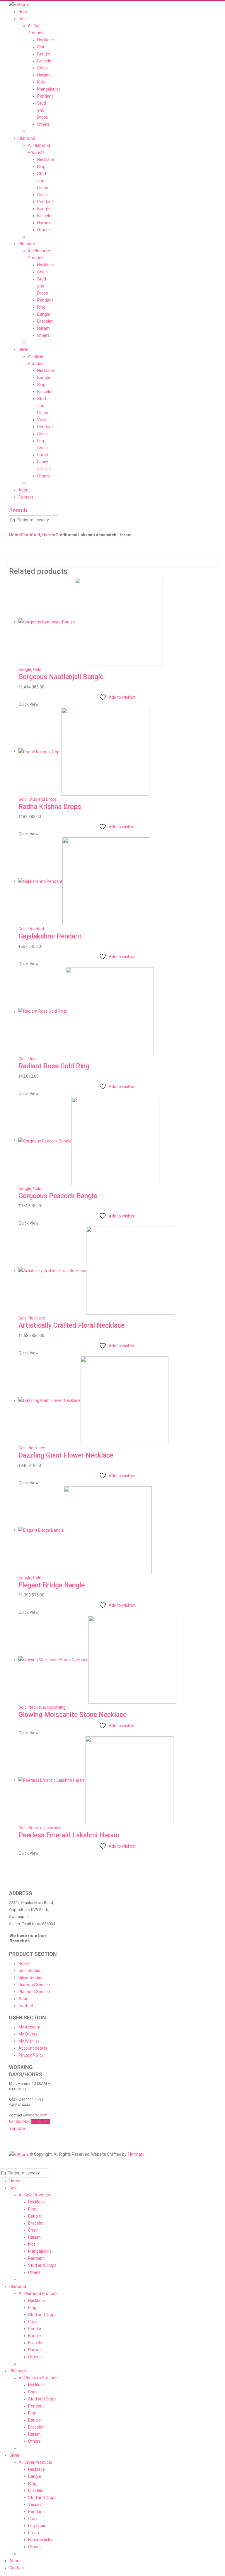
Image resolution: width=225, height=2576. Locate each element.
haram (43, 455)
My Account (29, 2027)
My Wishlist (29, 2041)
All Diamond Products (39, 2293)
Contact (26, 497)
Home (24, 12)
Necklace (46, 40)
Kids (41, 82)
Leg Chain (37, 2526)
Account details (33, 2048)
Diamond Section (34, 1985)
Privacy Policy (31, 2055)
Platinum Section (34, 1992)
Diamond (27, 138)
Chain (42, 68)
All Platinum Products (39, 2378)
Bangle (44, 54)
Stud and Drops (43, 110)
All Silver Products (35, 2462)
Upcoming (56, 1707)
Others (44, 124)
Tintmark (136, 2154)
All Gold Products (34, 2195)
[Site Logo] (19, 4)
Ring (41, 47)
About (24, 490)
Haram (44, 75)
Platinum (27, 244)
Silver (24, 349)
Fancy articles (41, 2540)
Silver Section (31, 1978)
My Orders (28, 2034)
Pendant (45, 96)
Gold (23, 19)
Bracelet (45, 61)
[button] (18, 510)
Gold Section (30, 1970)
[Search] (61, 520)
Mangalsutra (49, 89)
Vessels (44, 420)
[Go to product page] (117, 622)
